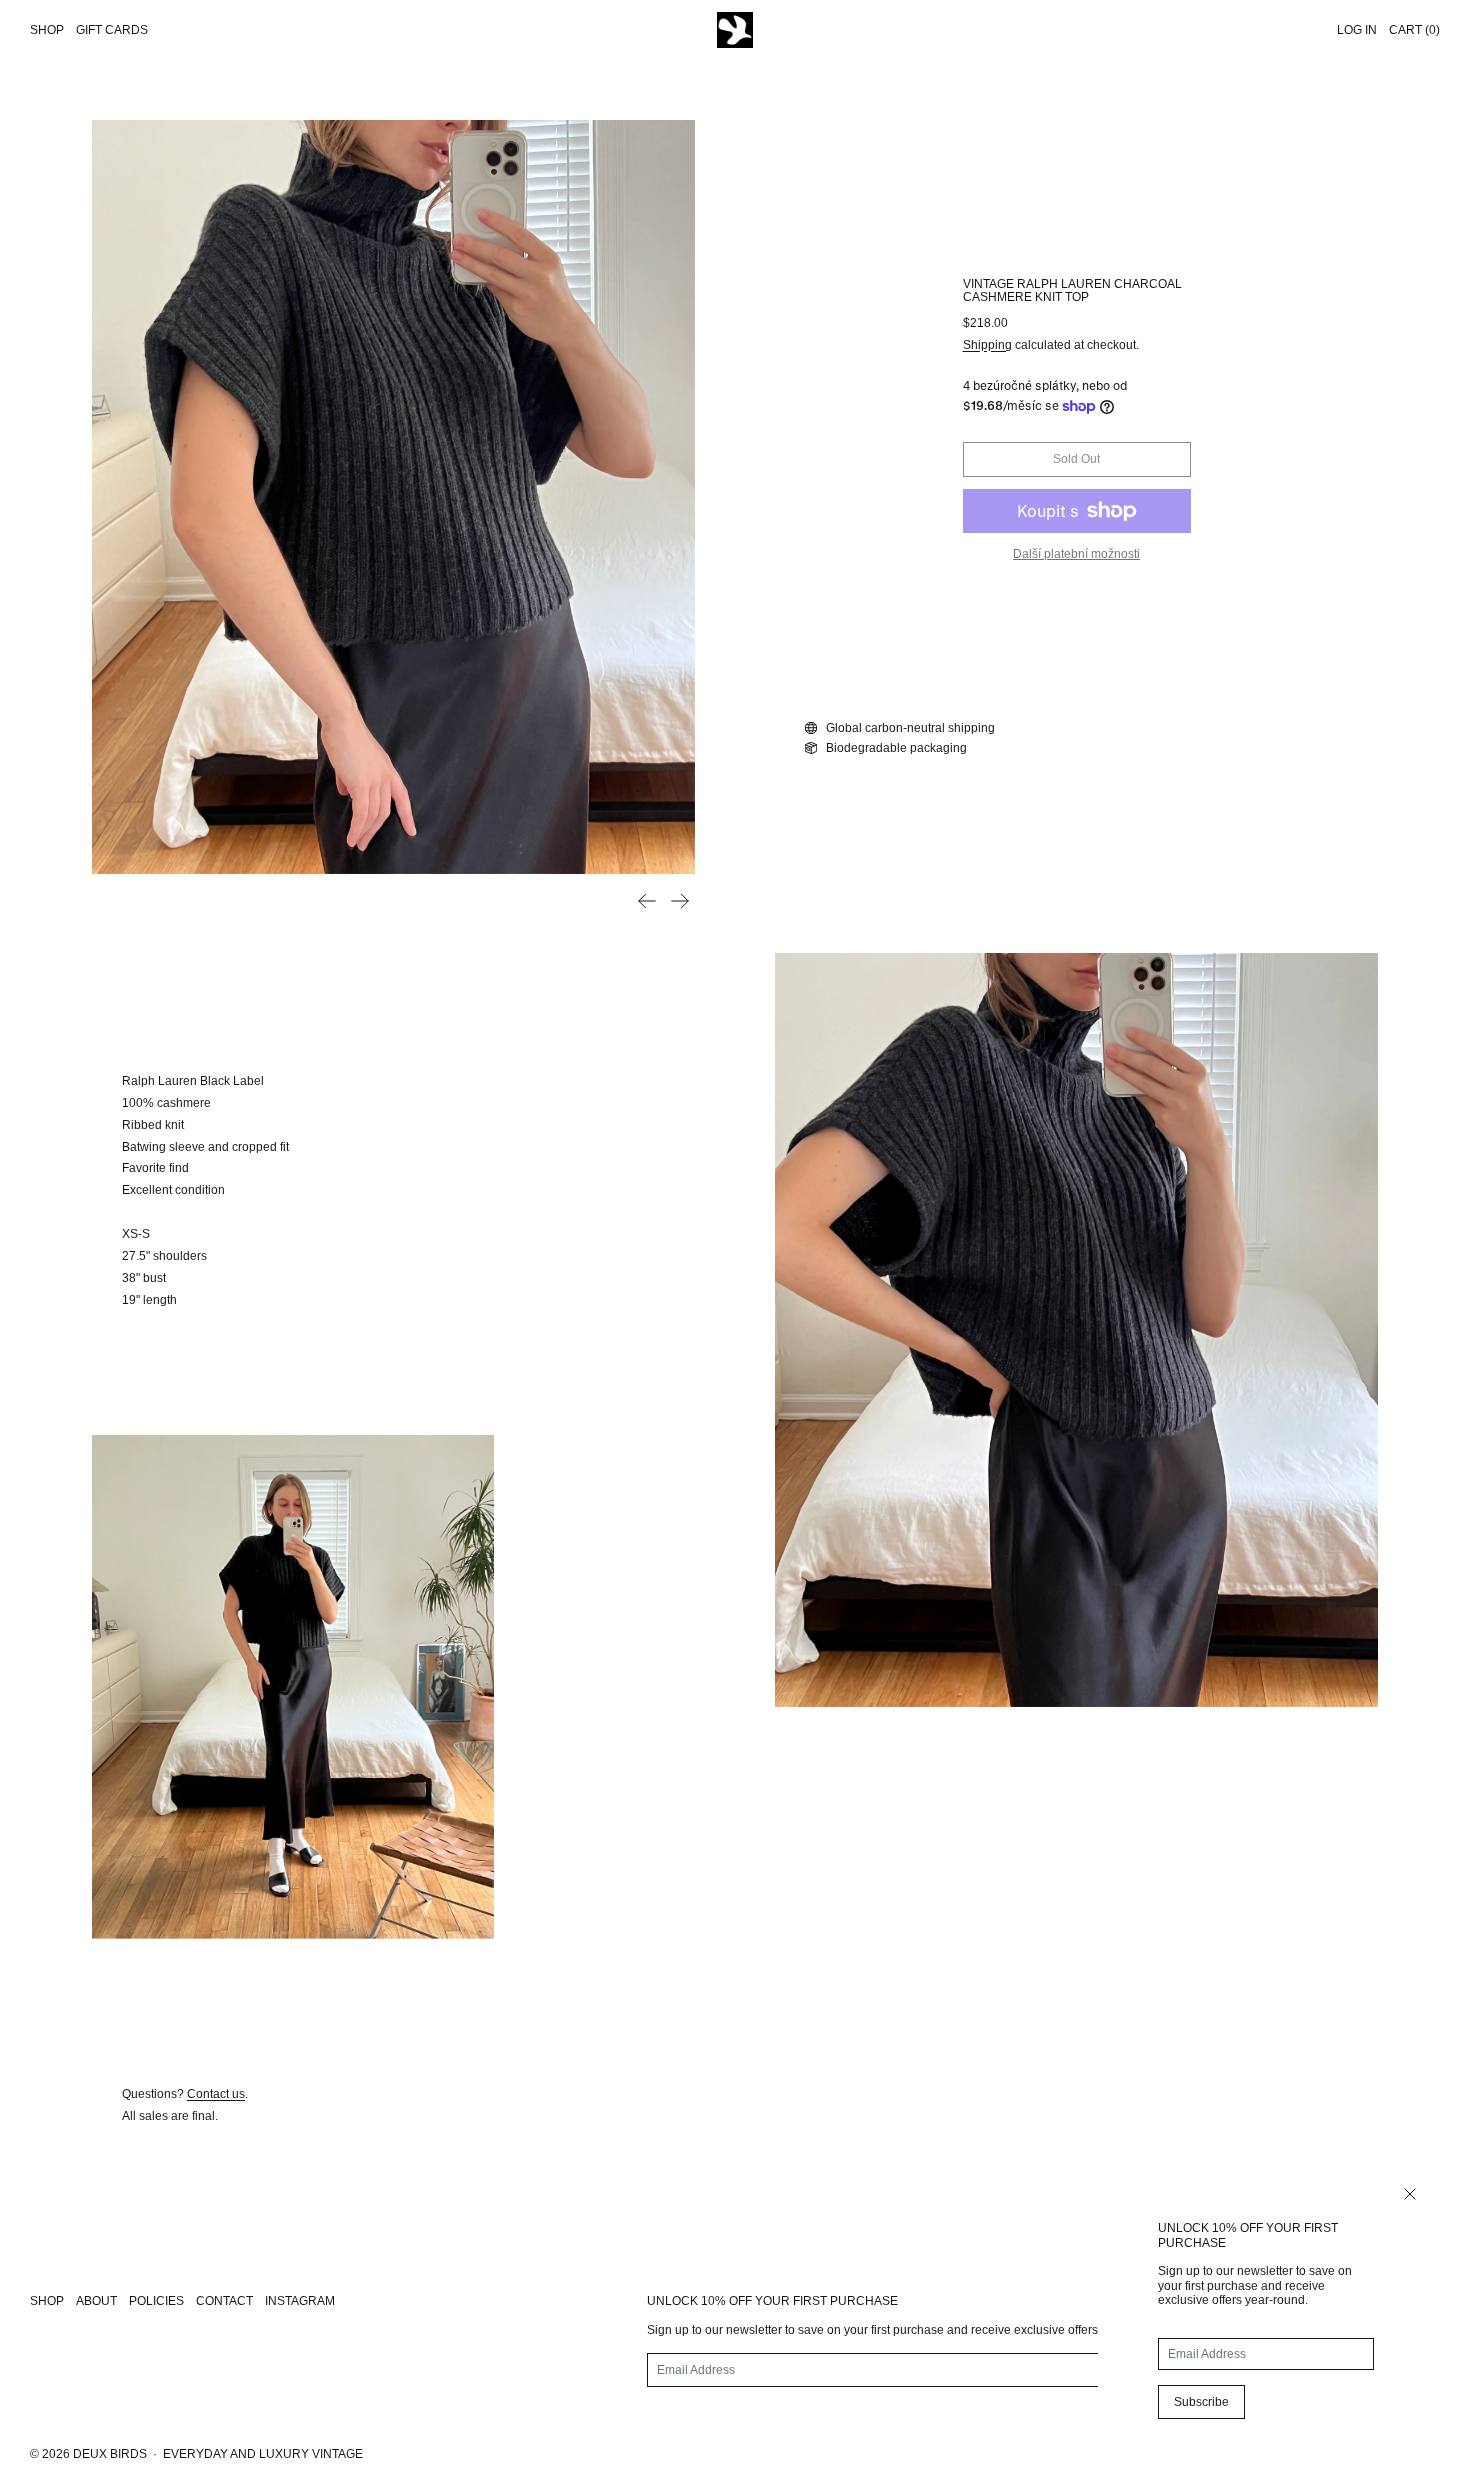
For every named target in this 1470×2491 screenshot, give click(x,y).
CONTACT (224, 2301)
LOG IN (1357, 30)
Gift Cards (112, 30)
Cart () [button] (1414, 30)
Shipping (987, 345)
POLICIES (156, 2301)
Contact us (216, 2094)
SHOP (47, 2301)
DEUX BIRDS (110, 2454)
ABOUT (96, 2301)
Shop (47, 30)
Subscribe (1201, 2402)
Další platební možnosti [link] (1076, 554)
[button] (393, 497)
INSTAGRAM (300, 2301)
